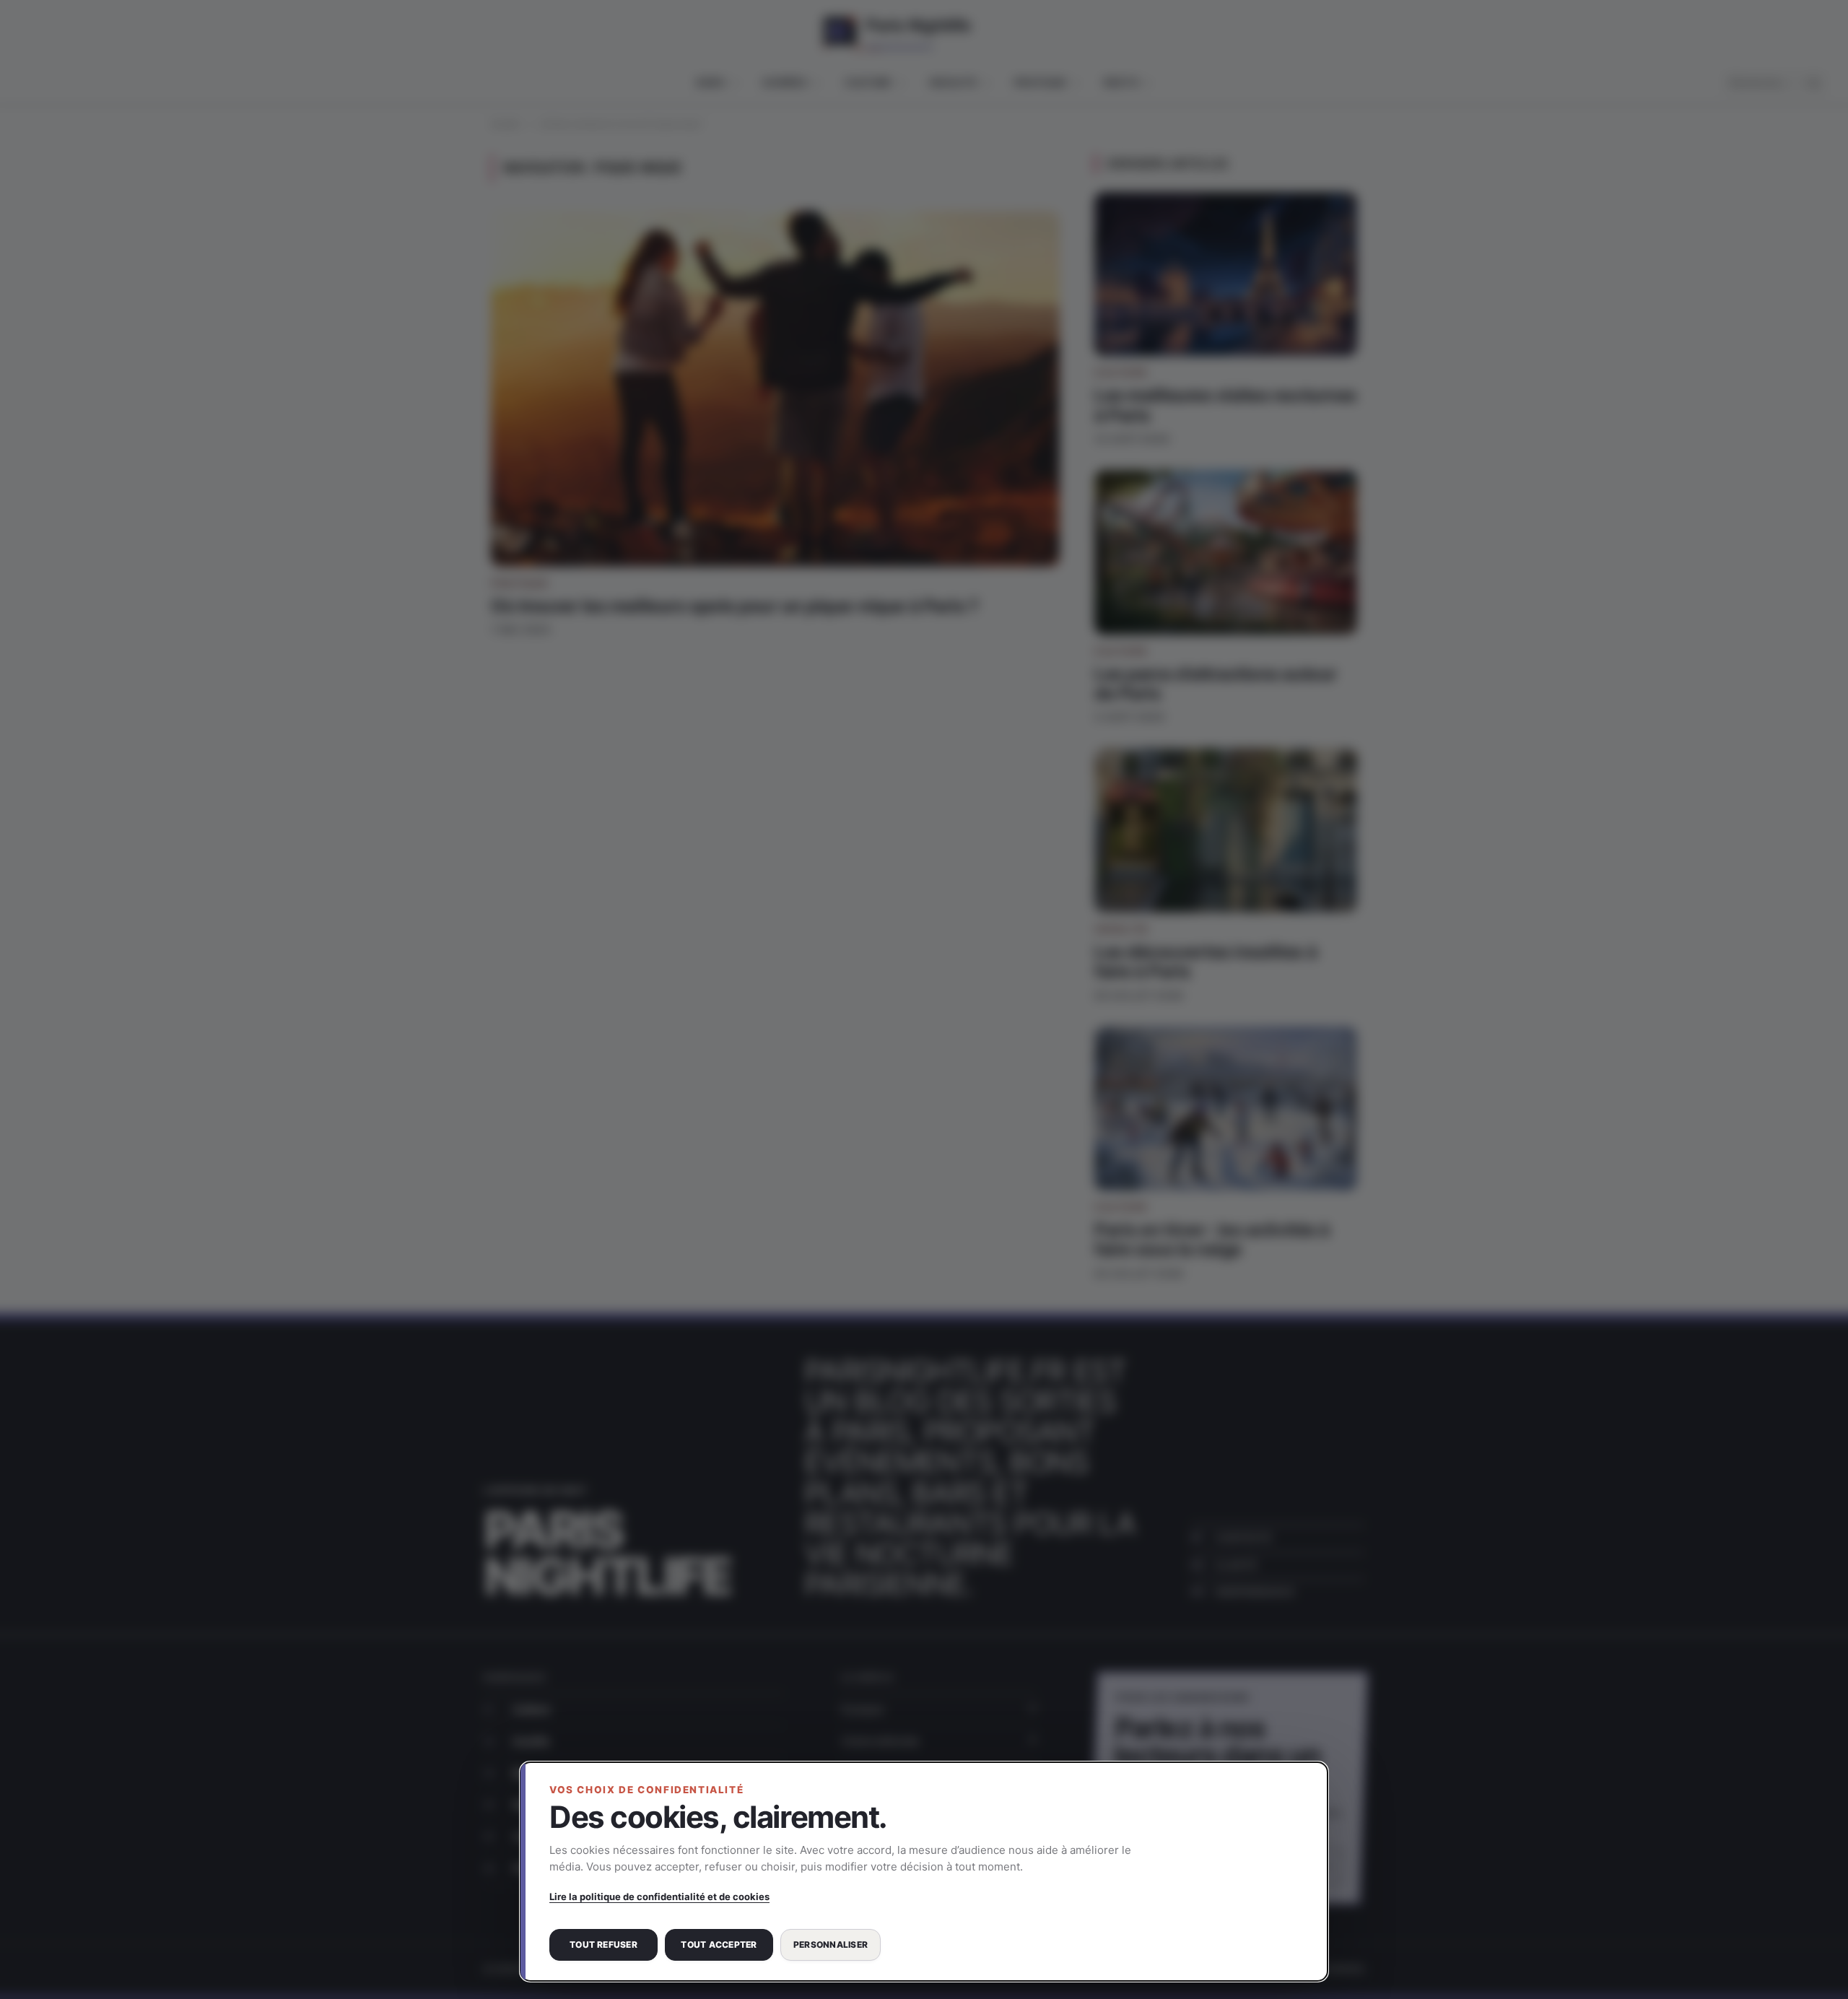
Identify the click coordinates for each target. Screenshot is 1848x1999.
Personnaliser (831, 1944)
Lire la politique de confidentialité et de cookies (659, 1896)
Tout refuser (603, 1944)
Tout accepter (719, 1944)
